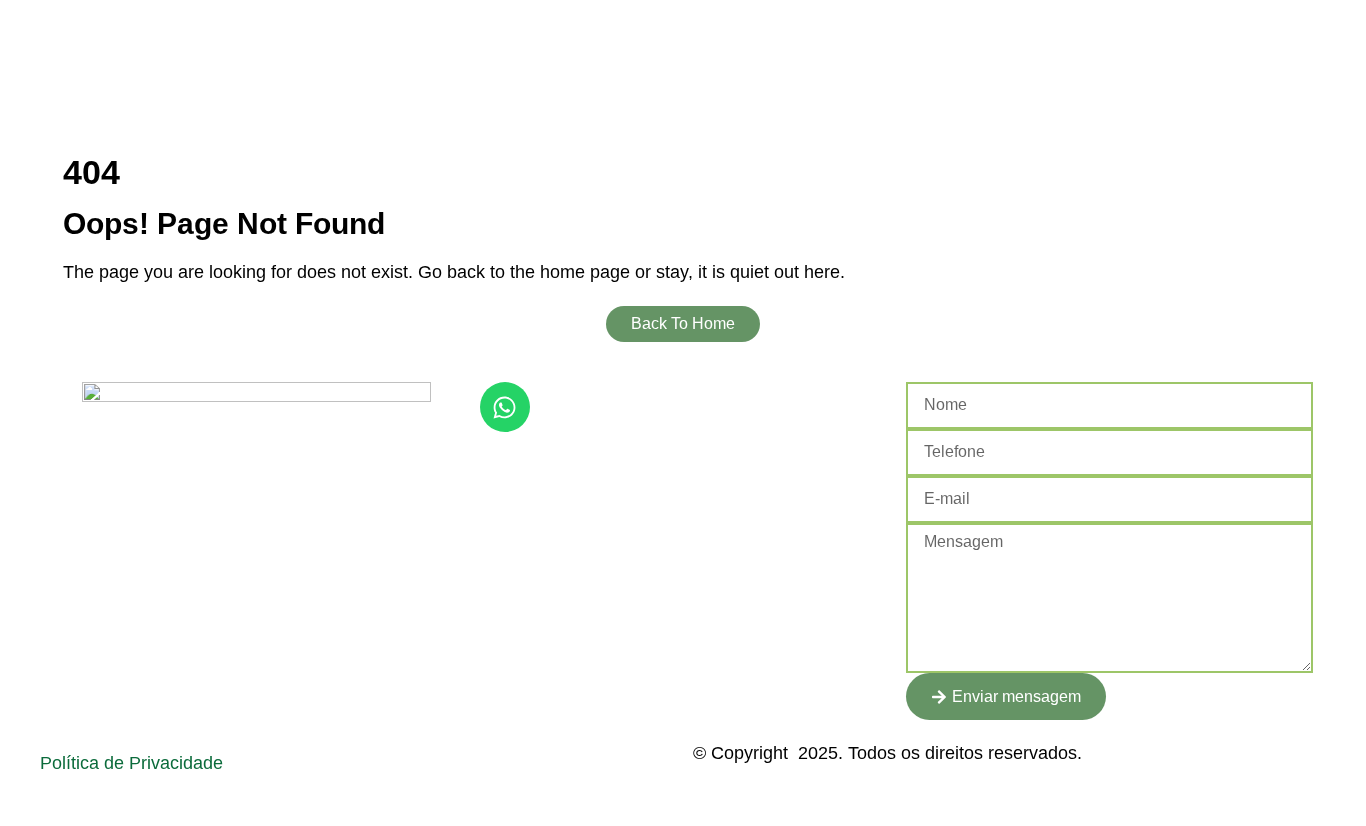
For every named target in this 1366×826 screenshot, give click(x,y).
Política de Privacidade (131, 763)
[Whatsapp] (505, 407)
